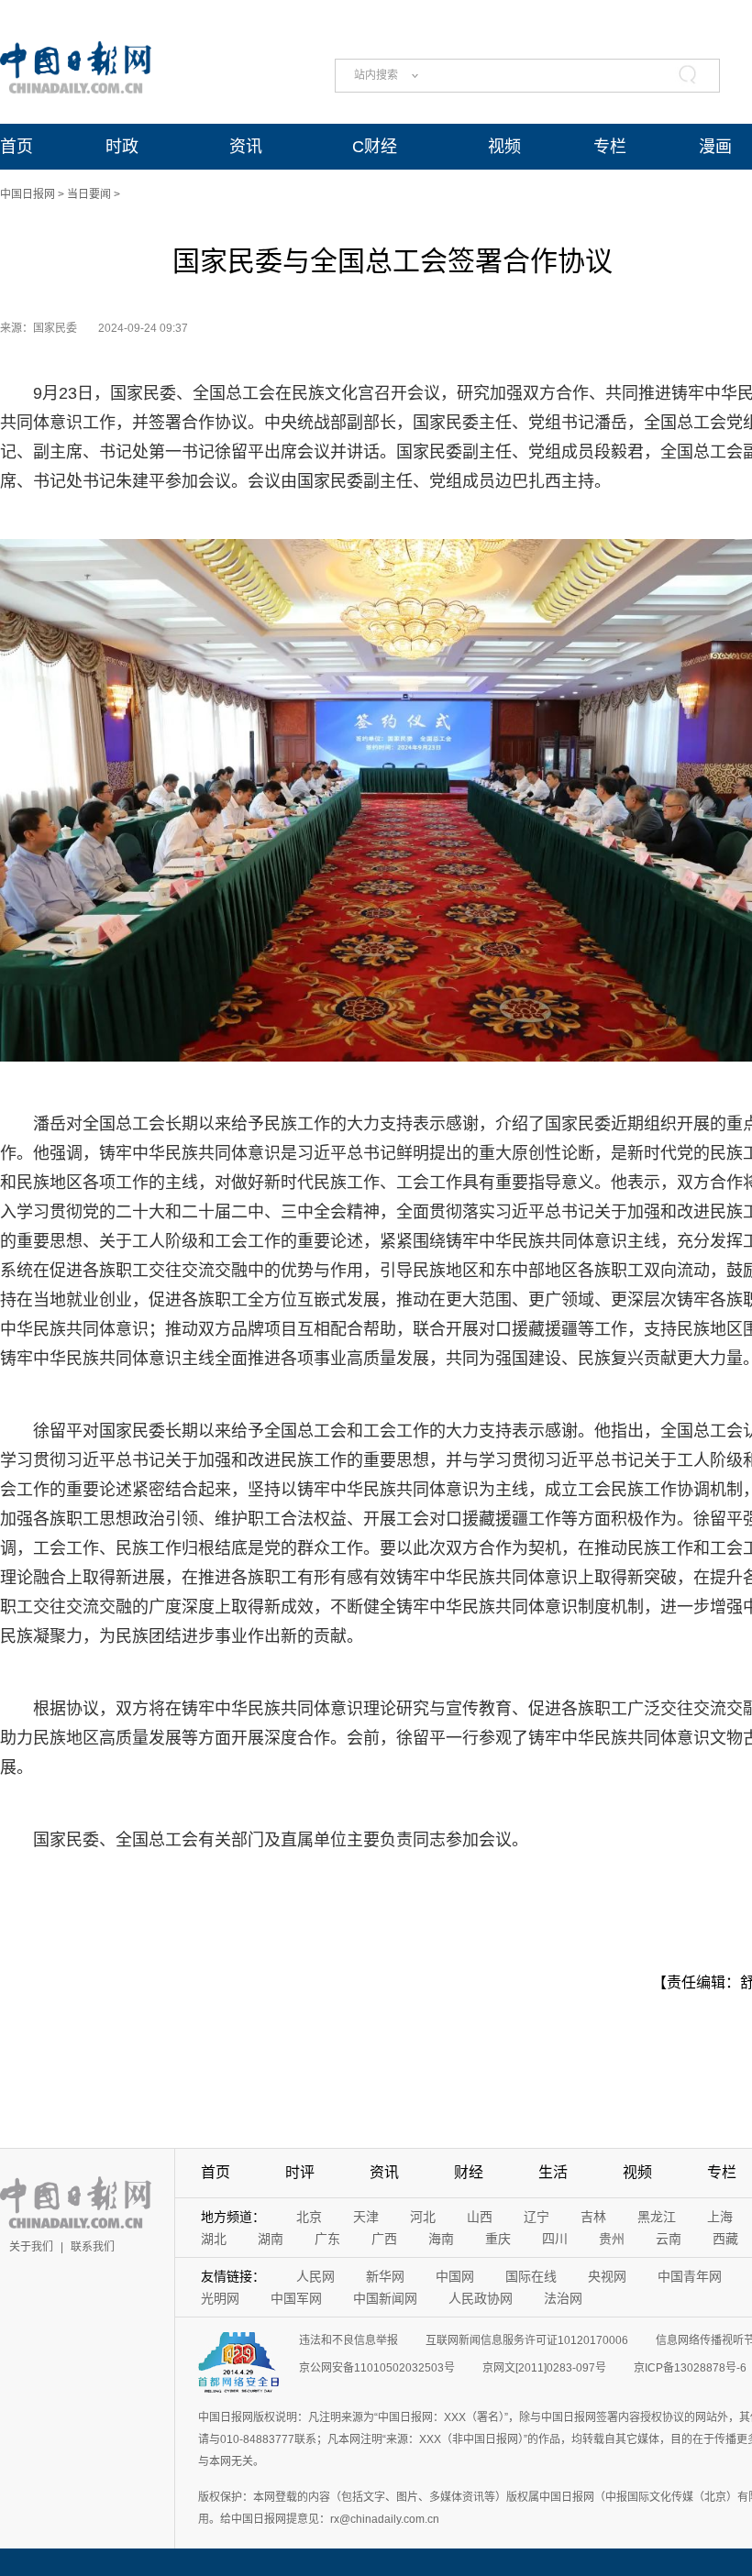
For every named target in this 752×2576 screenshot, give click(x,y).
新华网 (385, 2276)
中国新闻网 (385, 2298)
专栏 (610, 147)
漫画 (715, 147)
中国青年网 (690, 2276)
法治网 (563, 2298)
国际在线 (531, 2276)
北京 (309, 2217)
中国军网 (296, 2298)
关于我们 (31, 2247)
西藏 (725, 2239)
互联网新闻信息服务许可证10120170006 (527, 2340)
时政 (122, 147)
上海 (720, 2217)
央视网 (607, 2276)
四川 (555, 2239)
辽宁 (536, 2217)
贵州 (612, 2239)
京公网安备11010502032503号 (377, 2368)
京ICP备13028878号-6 (690, 2368)
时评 (300, 2172)
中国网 (455, 2276)
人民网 (315, 2276)
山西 (480, 2217)
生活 (553, 2172)
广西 (384, 2239)
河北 (423, 2217)
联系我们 (93, 2247)
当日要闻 (89, 194)
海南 (441, 2239)
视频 (504, 147)
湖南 (271, 2239)
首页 (17, 147)
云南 (669, 2239)
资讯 (246, 147)
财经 (469, 2172)
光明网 (220, 2298)
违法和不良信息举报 (348, 2340)
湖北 (214, 2239)
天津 (366, 2217)
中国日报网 (28, 194)
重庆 (498, 2239)
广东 (327, 2239)
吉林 (593, 2217)
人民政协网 (481, 2298)
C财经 (375, 147)
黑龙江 (657, 2217)
